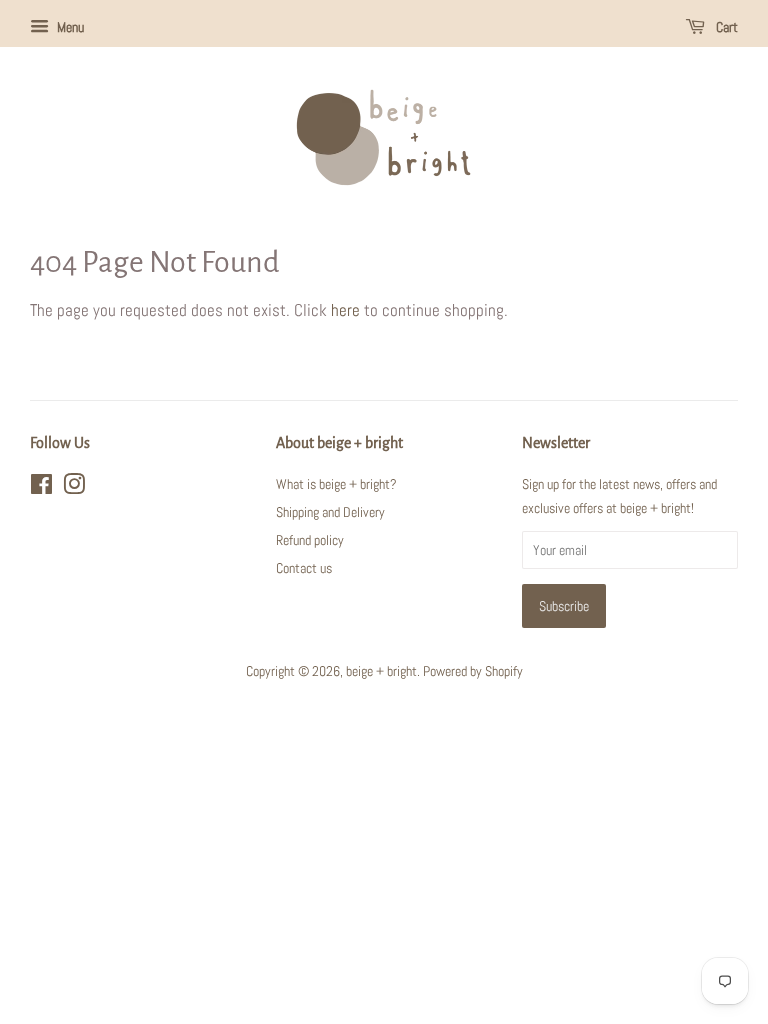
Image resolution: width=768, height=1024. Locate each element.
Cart (725, 27)
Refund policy (310, 540)
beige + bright (381, 671)
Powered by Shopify (473, 671)
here (345, 310)
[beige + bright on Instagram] (74, 488)
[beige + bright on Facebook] (41, 488)
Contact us (304, 568)
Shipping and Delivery (330, 512)
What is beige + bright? (336, 484)
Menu (69, 27)
